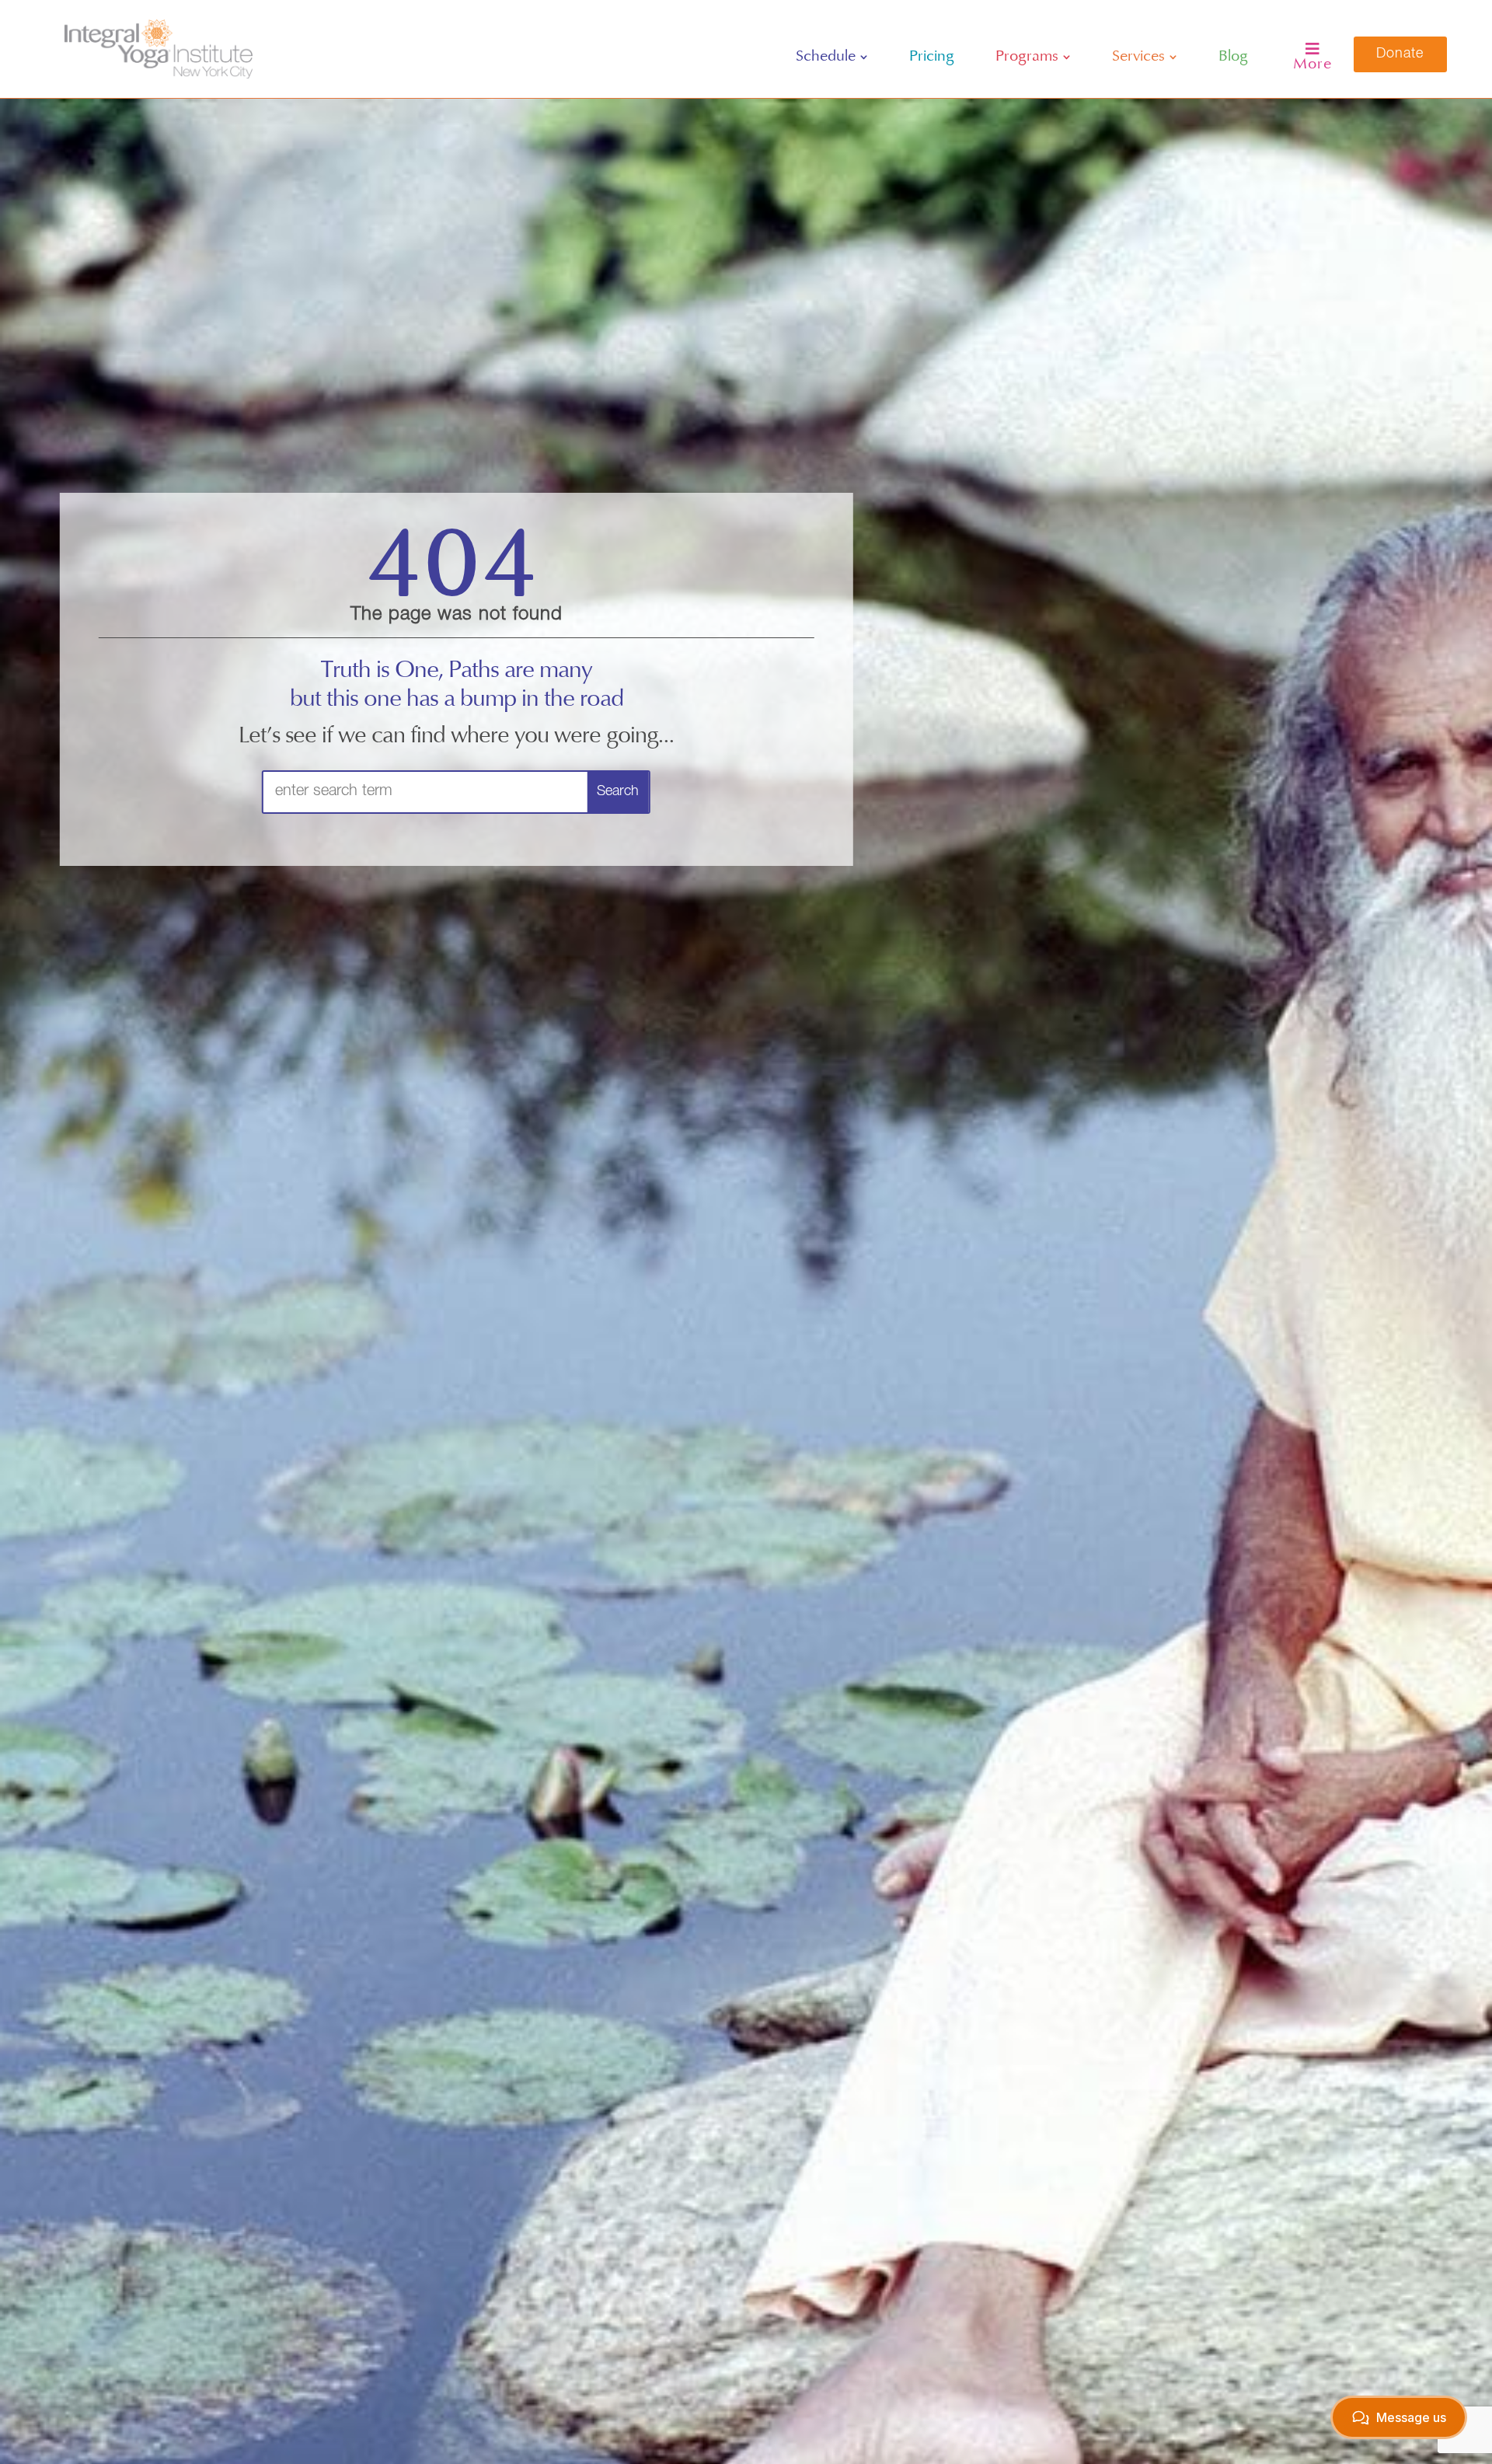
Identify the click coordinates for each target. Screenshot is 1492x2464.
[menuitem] (832, 57)
